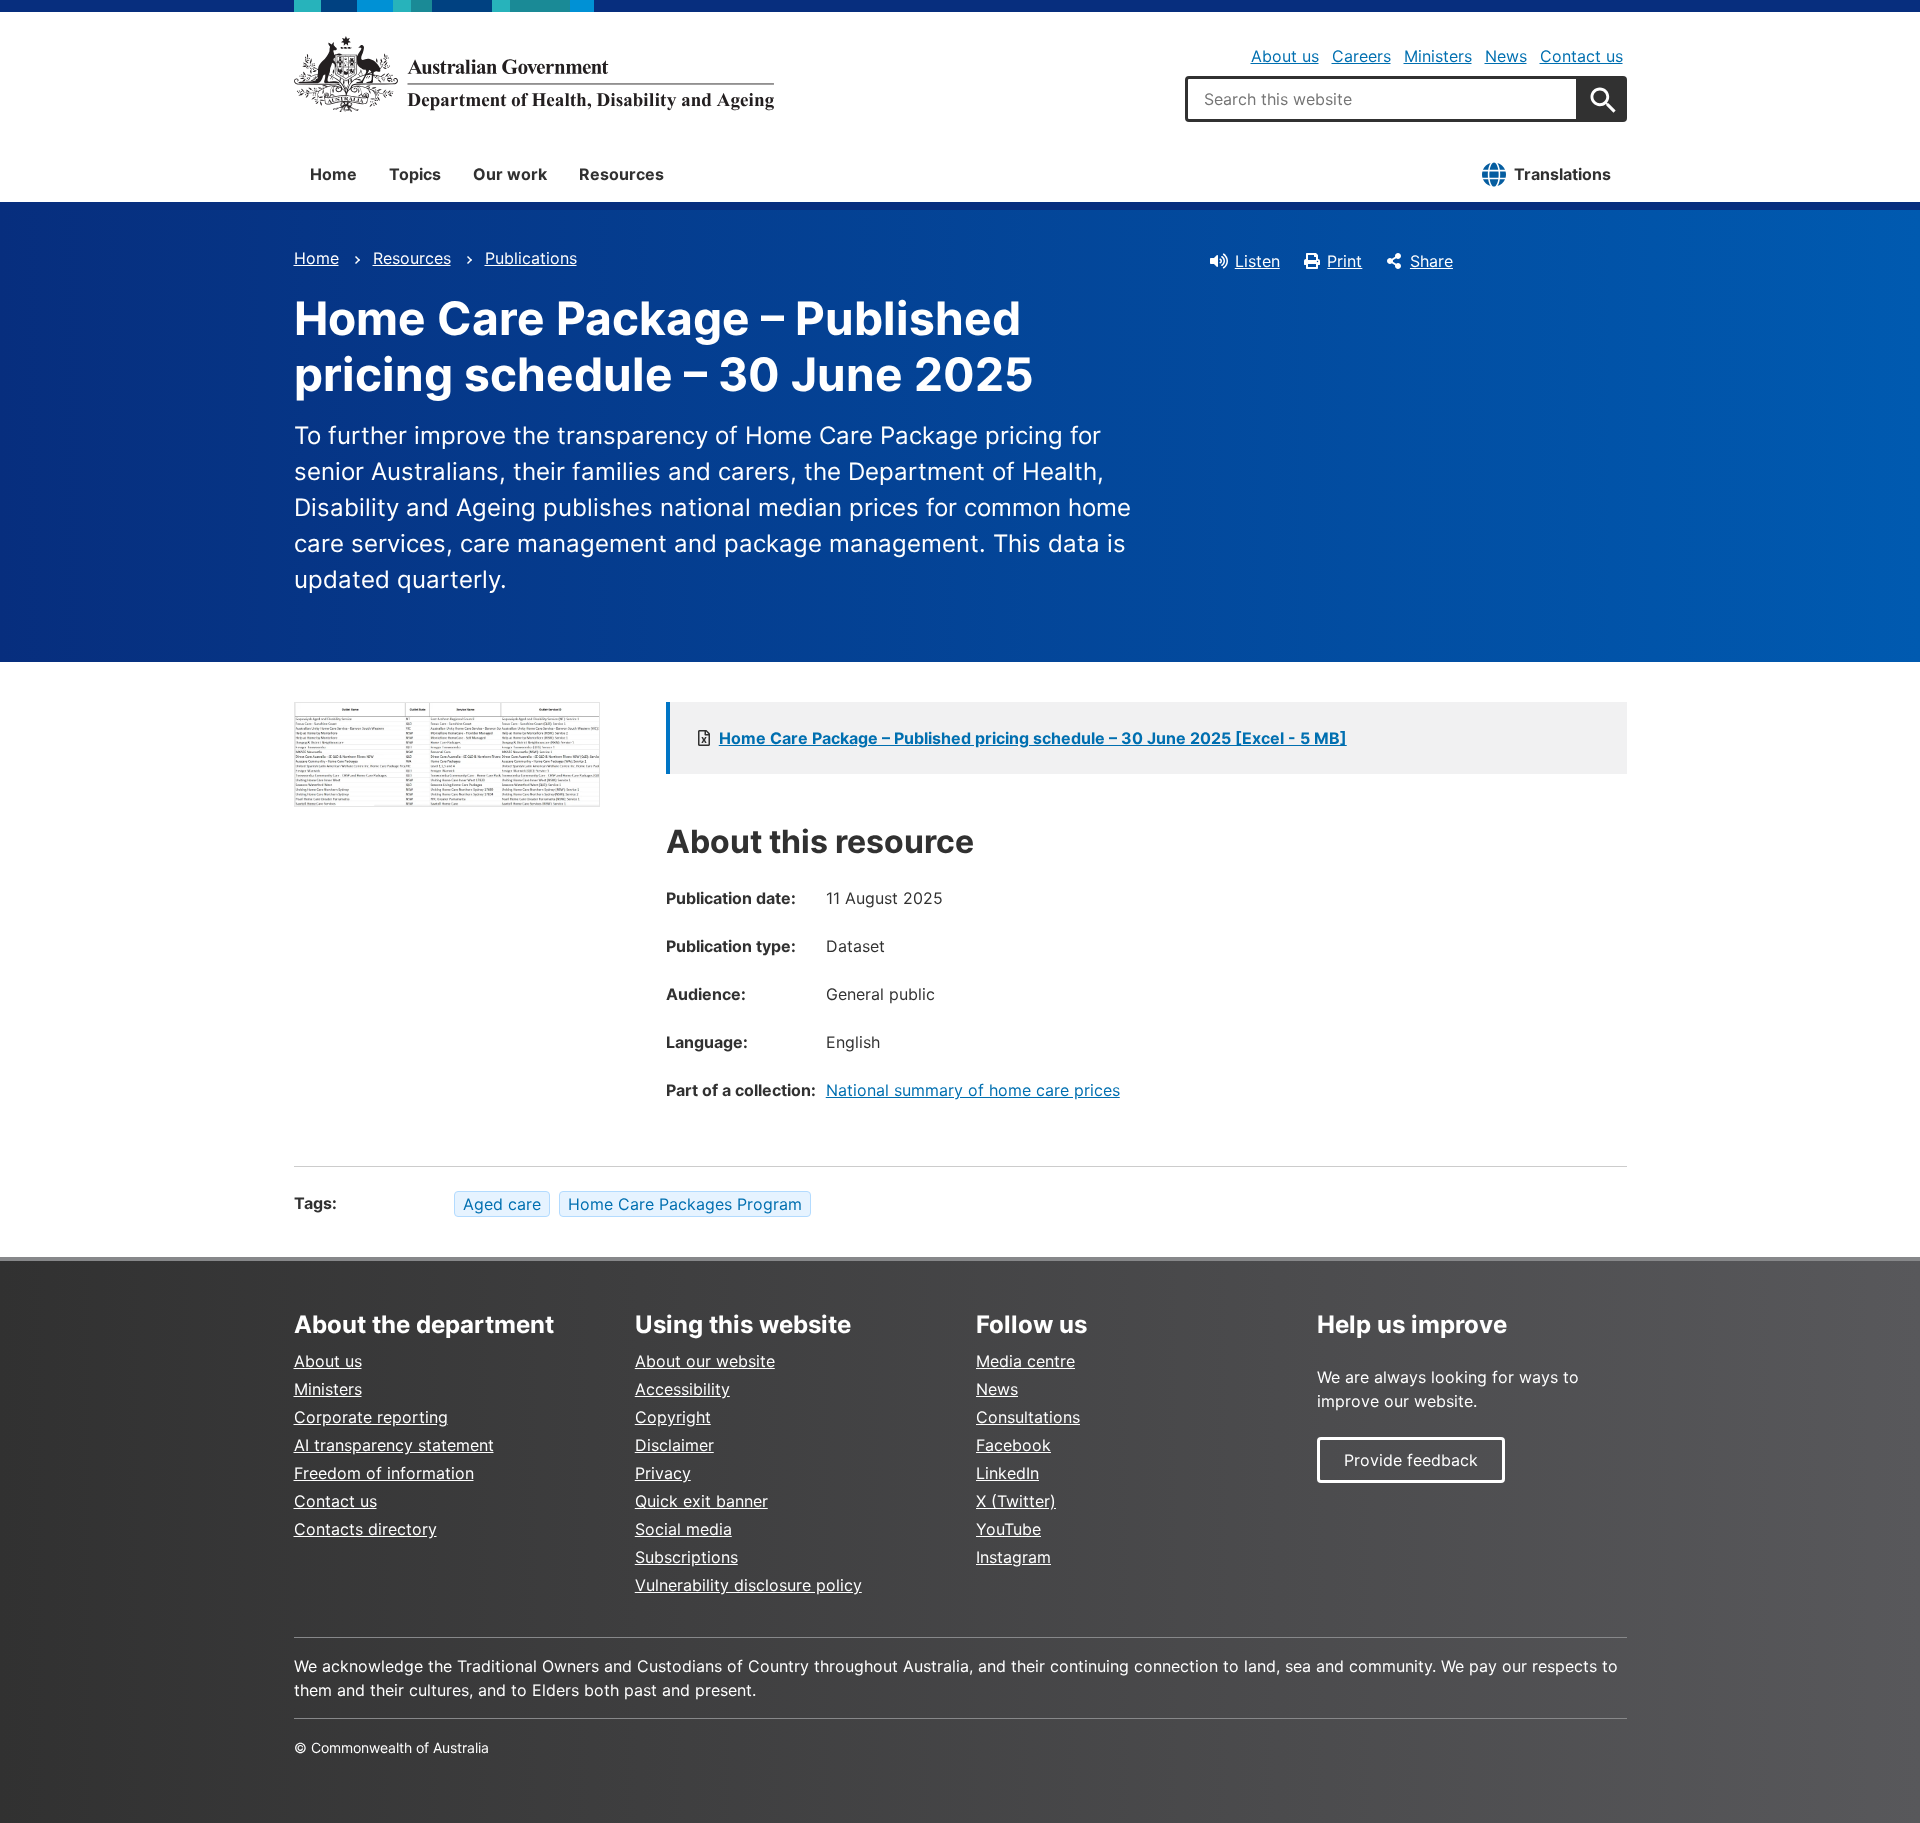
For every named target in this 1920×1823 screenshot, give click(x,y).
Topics (415, 174)
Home (333, 174)
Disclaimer (674, 1445)
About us (1285, 56)
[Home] (534, 74)
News (1506, 56)
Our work (510, 174)
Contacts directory (365, 1529)
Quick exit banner (701, 1501)
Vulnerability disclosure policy (748, 1585)
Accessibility (682, 1389)
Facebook (1013, 1445)
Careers (1361, 56)
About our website (705, 1361)
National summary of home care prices (973, 1090)
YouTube (1008, 1529)
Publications (531, 258)
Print (1344, 261)
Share (1431, 261)
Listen (1257, 261)
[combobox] (1382, 99)
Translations (1562, 174)
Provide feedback (1411, 1460)
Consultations (1028, 1417)
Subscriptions (686, 1557)
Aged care (502, 1204)
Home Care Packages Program (685, 1204)
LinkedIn (1007, 1473)
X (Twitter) (1016, 1501)
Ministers (1438, 56)
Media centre (1025, 1361)
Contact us (1581, 56)
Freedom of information (384, 1473)
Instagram (1013, 1557)
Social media (683, 1529)
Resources (621, 174)
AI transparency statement (394, 1445)
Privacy (663, 1473)
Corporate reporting (371, 1417)
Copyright (673, 1417)
